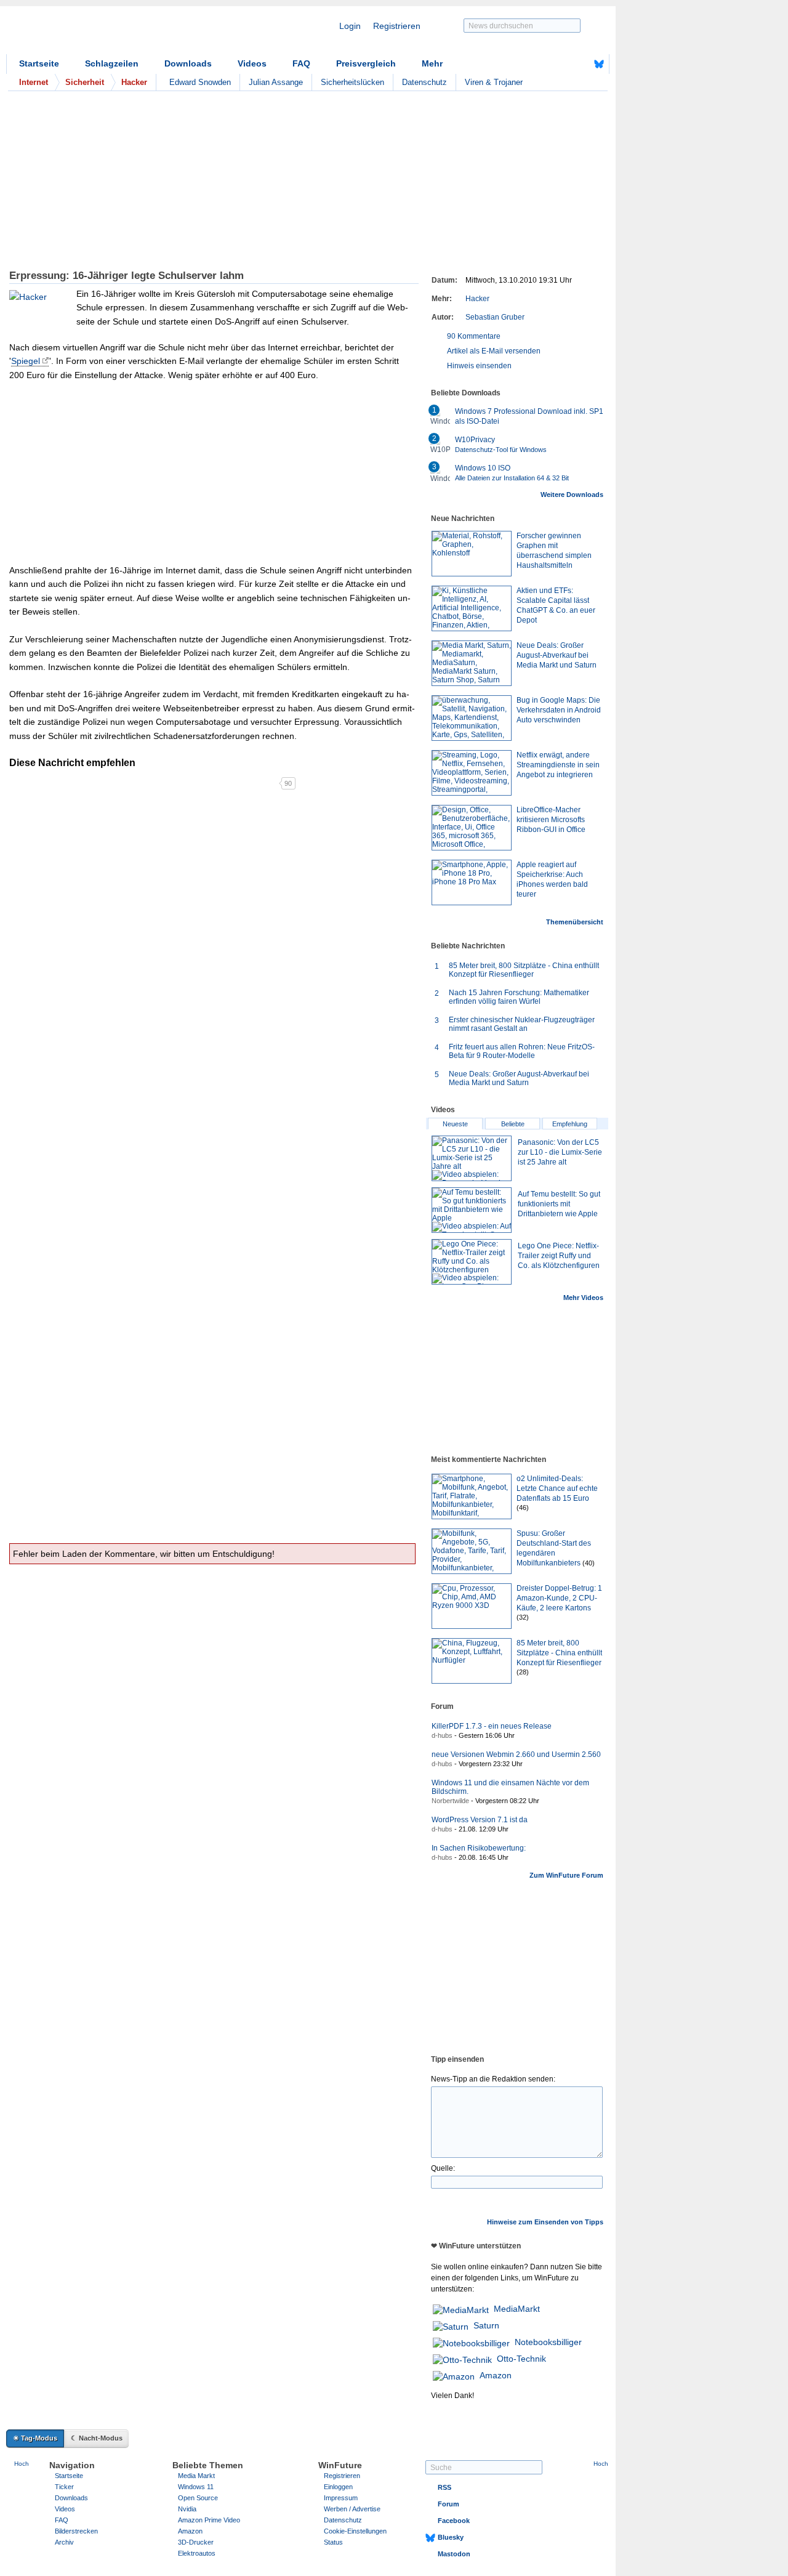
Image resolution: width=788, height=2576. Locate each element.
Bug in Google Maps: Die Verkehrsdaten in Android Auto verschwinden (559, 710)
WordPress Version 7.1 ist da (480, 1820)
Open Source (198, 2498)
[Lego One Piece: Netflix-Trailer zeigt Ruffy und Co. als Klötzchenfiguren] (472, 1262)
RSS (444, 2487)
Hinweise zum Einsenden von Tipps (545, 2222)
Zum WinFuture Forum (566, 1875)
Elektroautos (197, 2553)
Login (350, 26)
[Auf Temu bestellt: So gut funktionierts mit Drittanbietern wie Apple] (472, 1210)
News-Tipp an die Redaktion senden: (493, 2079)
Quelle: (443, 2168)
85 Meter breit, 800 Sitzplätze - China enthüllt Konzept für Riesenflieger (524, 970)
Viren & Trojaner (494, 82)
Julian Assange (276, 82)
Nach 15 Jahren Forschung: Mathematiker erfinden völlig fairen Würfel (519, 997)
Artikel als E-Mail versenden (494, 351)
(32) (523, 1617)
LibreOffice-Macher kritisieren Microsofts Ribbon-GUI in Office (551, 820)
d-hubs (442, 1735)
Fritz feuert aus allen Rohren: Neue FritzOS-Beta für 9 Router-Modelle (522, 1051)
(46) (523, 1508)
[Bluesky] (599, 64)
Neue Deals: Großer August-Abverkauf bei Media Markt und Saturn (557, 655)
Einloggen (338, 2487)
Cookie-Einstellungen (355, 2531)
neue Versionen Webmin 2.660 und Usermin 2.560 (516, 1754)
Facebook (454, 2521)
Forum (448, 2504)
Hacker (477, 299)
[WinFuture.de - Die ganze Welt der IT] (111, 33)
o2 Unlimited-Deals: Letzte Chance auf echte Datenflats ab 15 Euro (557, 1488)
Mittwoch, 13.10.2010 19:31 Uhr (519, 280)
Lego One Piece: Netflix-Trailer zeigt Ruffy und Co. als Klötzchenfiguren (559, 1256)
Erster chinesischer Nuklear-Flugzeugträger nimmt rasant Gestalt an (522, 1024)
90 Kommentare (474, 336)
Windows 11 (196, 2487)
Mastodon (454, 2554)
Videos (252, 63)
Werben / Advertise (352, 2509)
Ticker (64, 2487)
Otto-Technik (521, 2359)
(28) (523, 1672)
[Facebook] (580, 64)
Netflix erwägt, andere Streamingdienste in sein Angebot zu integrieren (558, 765)
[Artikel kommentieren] (235, 783)
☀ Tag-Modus (35, 2438)
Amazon (496, 2375)
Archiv (64, 2542)
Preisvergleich (366, 63)
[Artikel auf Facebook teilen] (52, 783)
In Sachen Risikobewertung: (479, 1848)
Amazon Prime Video (209, 2520)
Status (333, 2542)
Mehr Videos (583, 1298)
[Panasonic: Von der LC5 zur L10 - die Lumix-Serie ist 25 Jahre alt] (472, 1158)
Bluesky (451, 2537)
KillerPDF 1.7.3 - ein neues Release (492, 1726)
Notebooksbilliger (548, 2342)
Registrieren (397, 26)
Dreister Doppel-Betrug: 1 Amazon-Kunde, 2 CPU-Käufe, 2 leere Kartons (559, 1598)
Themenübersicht (575, 922)
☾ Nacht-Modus (97, 2438)
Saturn (486, 2325)
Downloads (188, 63)
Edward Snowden (200, 82)
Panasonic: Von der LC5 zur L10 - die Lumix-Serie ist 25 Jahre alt (560, 1152)
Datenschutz (424, 82)
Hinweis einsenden (479, 366)
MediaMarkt (517, 2309)
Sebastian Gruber (495, 317)
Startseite (39, 63)
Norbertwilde (450, 1801)
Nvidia (187, 2509)
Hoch (22, 2464)
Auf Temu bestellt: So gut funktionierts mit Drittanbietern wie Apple (559, 1204)
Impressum (341, 2498)
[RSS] (561, 64)
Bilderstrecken (76, 2531)
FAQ (301, 63)
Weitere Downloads (572, 495)
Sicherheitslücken (352, 82)
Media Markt (196, 2476)
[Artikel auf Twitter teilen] (144, 783)
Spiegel (26, 361)
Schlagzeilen (112, 63)
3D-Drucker (196, 2542)
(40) (589, 1563)
